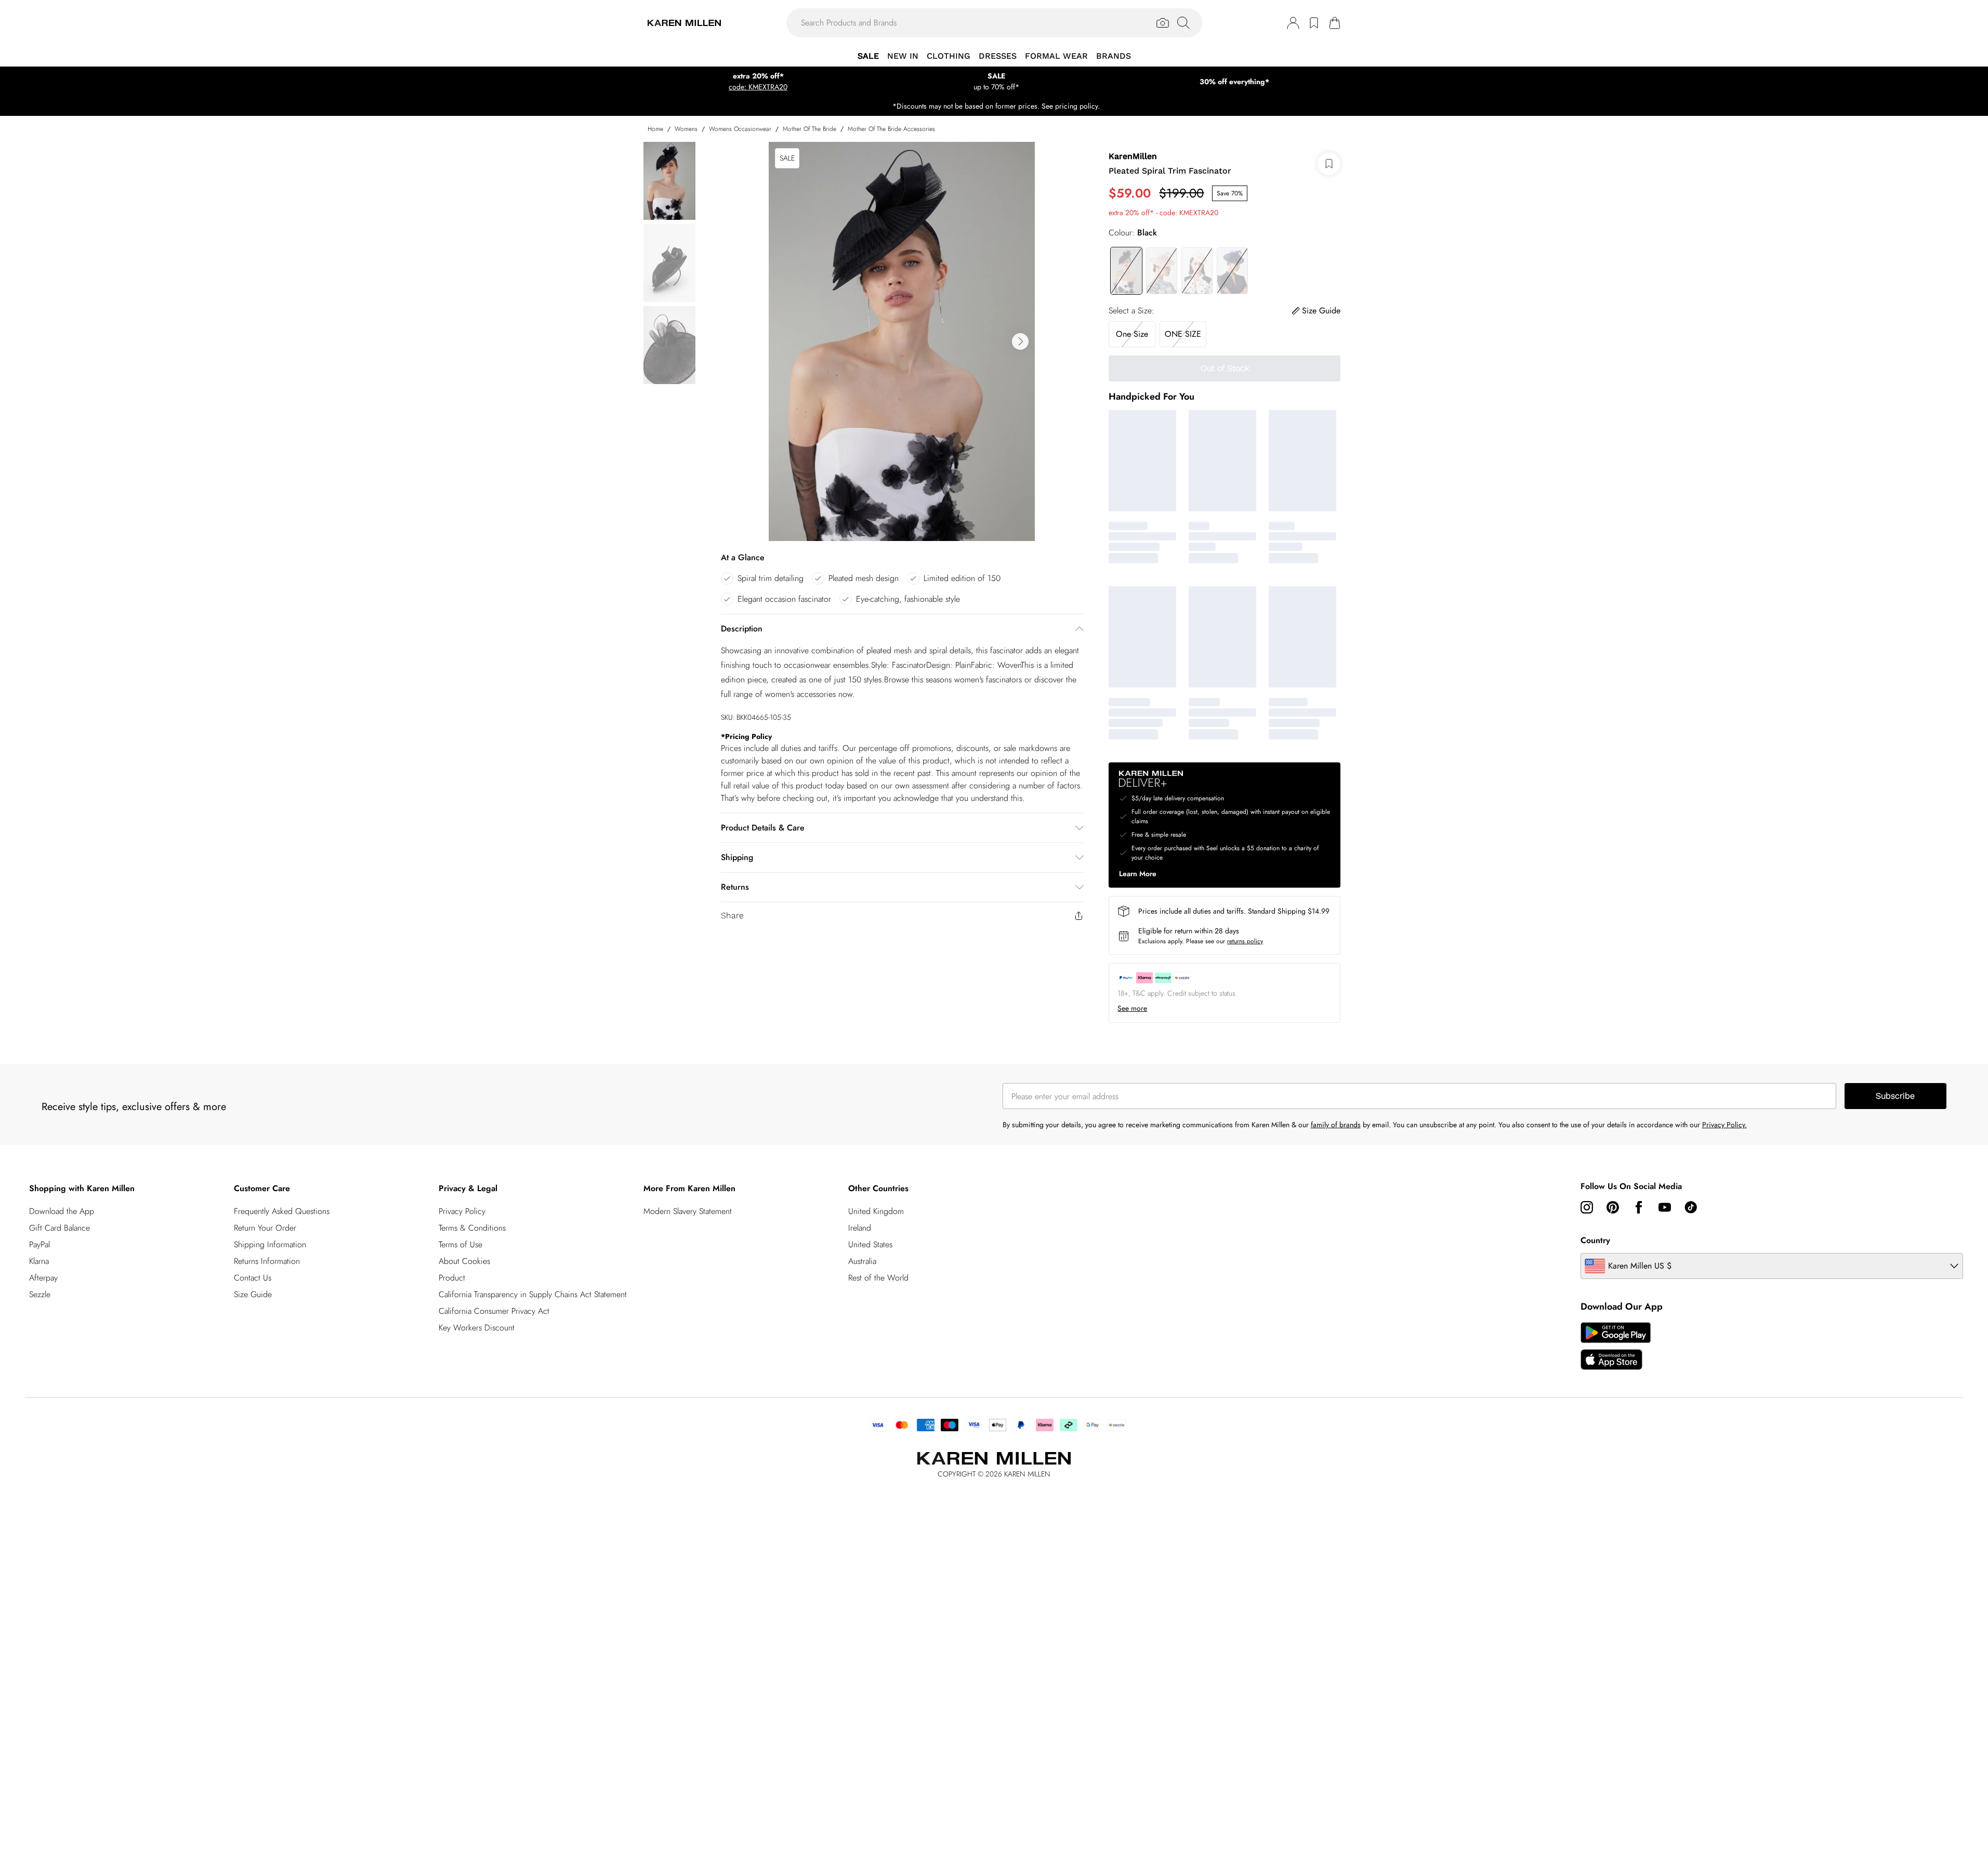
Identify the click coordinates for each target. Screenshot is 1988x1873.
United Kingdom (876, 1211)
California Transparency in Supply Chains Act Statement (533, 1294)
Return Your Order (265, 1228)
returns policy (1245, 941)
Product (452, 1278)
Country (1595, 1240)
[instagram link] (1587, 1207)
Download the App (62, 1211)
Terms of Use (460, 1244)
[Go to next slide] (1020, 341)
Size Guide (253, 1294)
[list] (902, 341)
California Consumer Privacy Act (494, 1311)
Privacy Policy (462, 1211)
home (655, 129)
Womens (686, 129)
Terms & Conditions (472, 1228)
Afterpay (43, 1278)
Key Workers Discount (477, 1328)
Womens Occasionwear (740, 129)
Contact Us (253, 1278)
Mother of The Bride (809, 129)
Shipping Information (270, 1244)
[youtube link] (1665, 1207)
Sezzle (40, 1294)
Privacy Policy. (1724, 1125)
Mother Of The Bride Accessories (891, 129)
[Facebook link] (1639, 1207)
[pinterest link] (1613, 1207)
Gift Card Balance (60, 1228)
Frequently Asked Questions (282, 1211)
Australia (862, 1261)
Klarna (39, 1261)
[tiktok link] (1691, 1207)
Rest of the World (878, 1278)
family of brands (1336, 1125)
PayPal (40, 1244)
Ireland (860, 1228)
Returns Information (267, 1261)
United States (870, 1244)
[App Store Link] (1616, 1346)
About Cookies (464, 1261)
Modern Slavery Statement (688, 1211)
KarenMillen (1133, 156)
